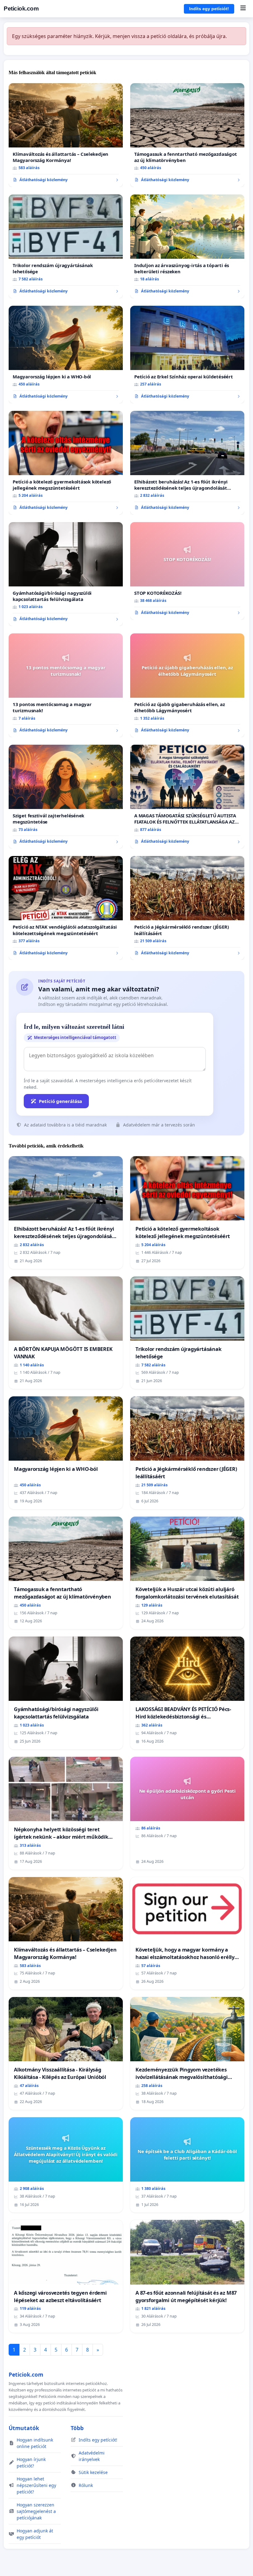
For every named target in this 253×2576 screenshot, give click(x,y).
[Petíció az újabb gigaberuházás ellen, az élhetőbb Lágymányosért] (187, 685)
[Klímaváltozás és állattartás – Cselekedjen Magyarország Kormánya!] (66, 135)
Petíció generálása (60, 1101)
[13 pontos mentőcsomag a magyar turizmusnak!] (66, 685)
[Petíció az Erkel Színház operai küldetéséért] (187, 355)
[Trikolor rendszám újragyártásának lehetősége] (66, 246)
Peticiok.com (21, 9)
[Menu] (243, 9)
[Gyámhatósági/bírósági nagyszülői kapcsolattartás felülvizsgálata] (66, 574)
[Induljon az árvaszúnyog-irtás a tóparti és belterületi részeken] (187, 246)
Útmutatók (24, 2428)
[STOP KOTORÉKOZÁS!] (187, 571)
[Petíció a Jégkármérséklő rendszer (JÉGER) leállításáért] (187, 908)
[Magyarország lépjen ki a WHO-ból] (66, 355)
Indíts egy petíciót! (209, 9)
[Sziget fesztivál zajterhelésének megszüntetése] (66, 797)
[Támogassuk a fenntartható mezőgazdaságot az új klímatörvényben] (187, 135)
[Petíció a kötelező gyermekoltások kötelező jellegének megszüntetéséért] (66, 463)
